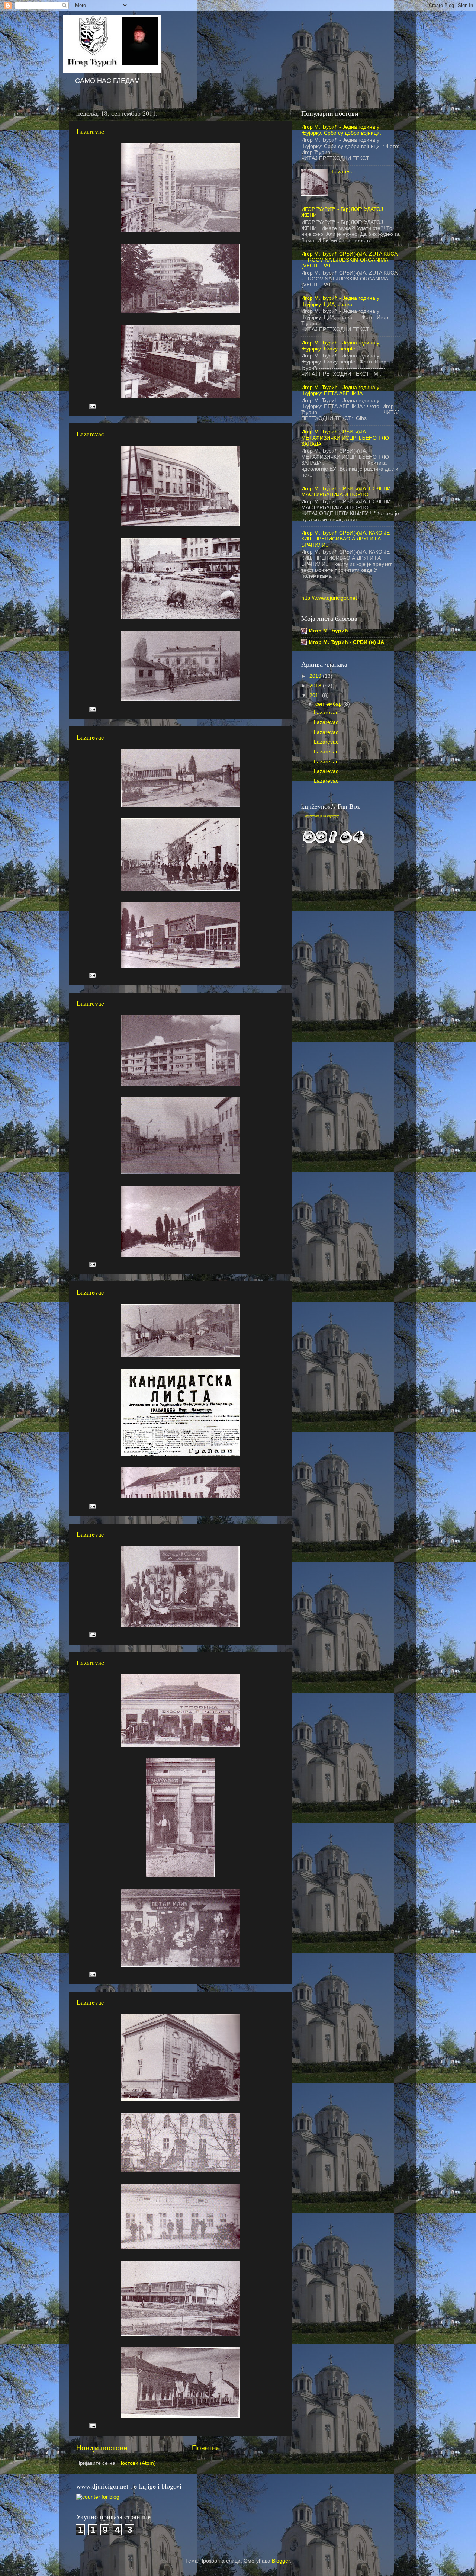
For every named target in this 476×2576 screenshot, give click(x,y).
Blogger (281, 2561)
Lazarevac (90, 131)
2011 (316, 695)
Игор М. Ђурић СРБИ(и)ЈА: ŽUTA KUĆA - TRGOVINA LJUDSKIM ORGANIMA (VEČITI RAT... (349, 260)
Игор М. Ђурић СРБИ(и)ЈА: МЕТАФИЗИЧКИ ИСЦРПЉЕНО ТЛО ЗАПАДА (345, 438)
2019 (316, 676)
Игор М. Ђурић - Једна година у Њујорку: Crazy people (340, 346)
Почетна (206, 2448)
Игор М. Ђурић (329, 631)
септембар (329, 704)
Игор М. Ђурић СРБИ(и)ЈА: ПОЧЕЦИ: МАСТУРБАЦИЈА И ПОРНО (347, 492)
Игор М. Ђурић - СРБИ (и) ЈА (347, 642)
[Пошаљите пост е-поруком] (92, 406)
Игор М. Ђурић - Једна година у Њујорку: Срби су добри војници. (341, 130)
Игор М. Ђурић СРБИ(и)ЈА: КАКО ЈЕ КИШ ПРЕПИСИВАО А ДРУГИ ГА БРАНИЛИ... (345, 539)
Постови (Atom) (137, 2463)
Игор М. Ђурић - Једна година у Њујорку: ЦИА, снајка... (340, 301)
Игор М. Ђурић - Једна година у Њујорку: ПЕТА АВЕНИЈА (340, 390)
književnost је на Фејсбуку (322, 816)
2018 (316, 686)
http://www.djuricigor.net (329, 598)
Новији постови (102, 2448)
